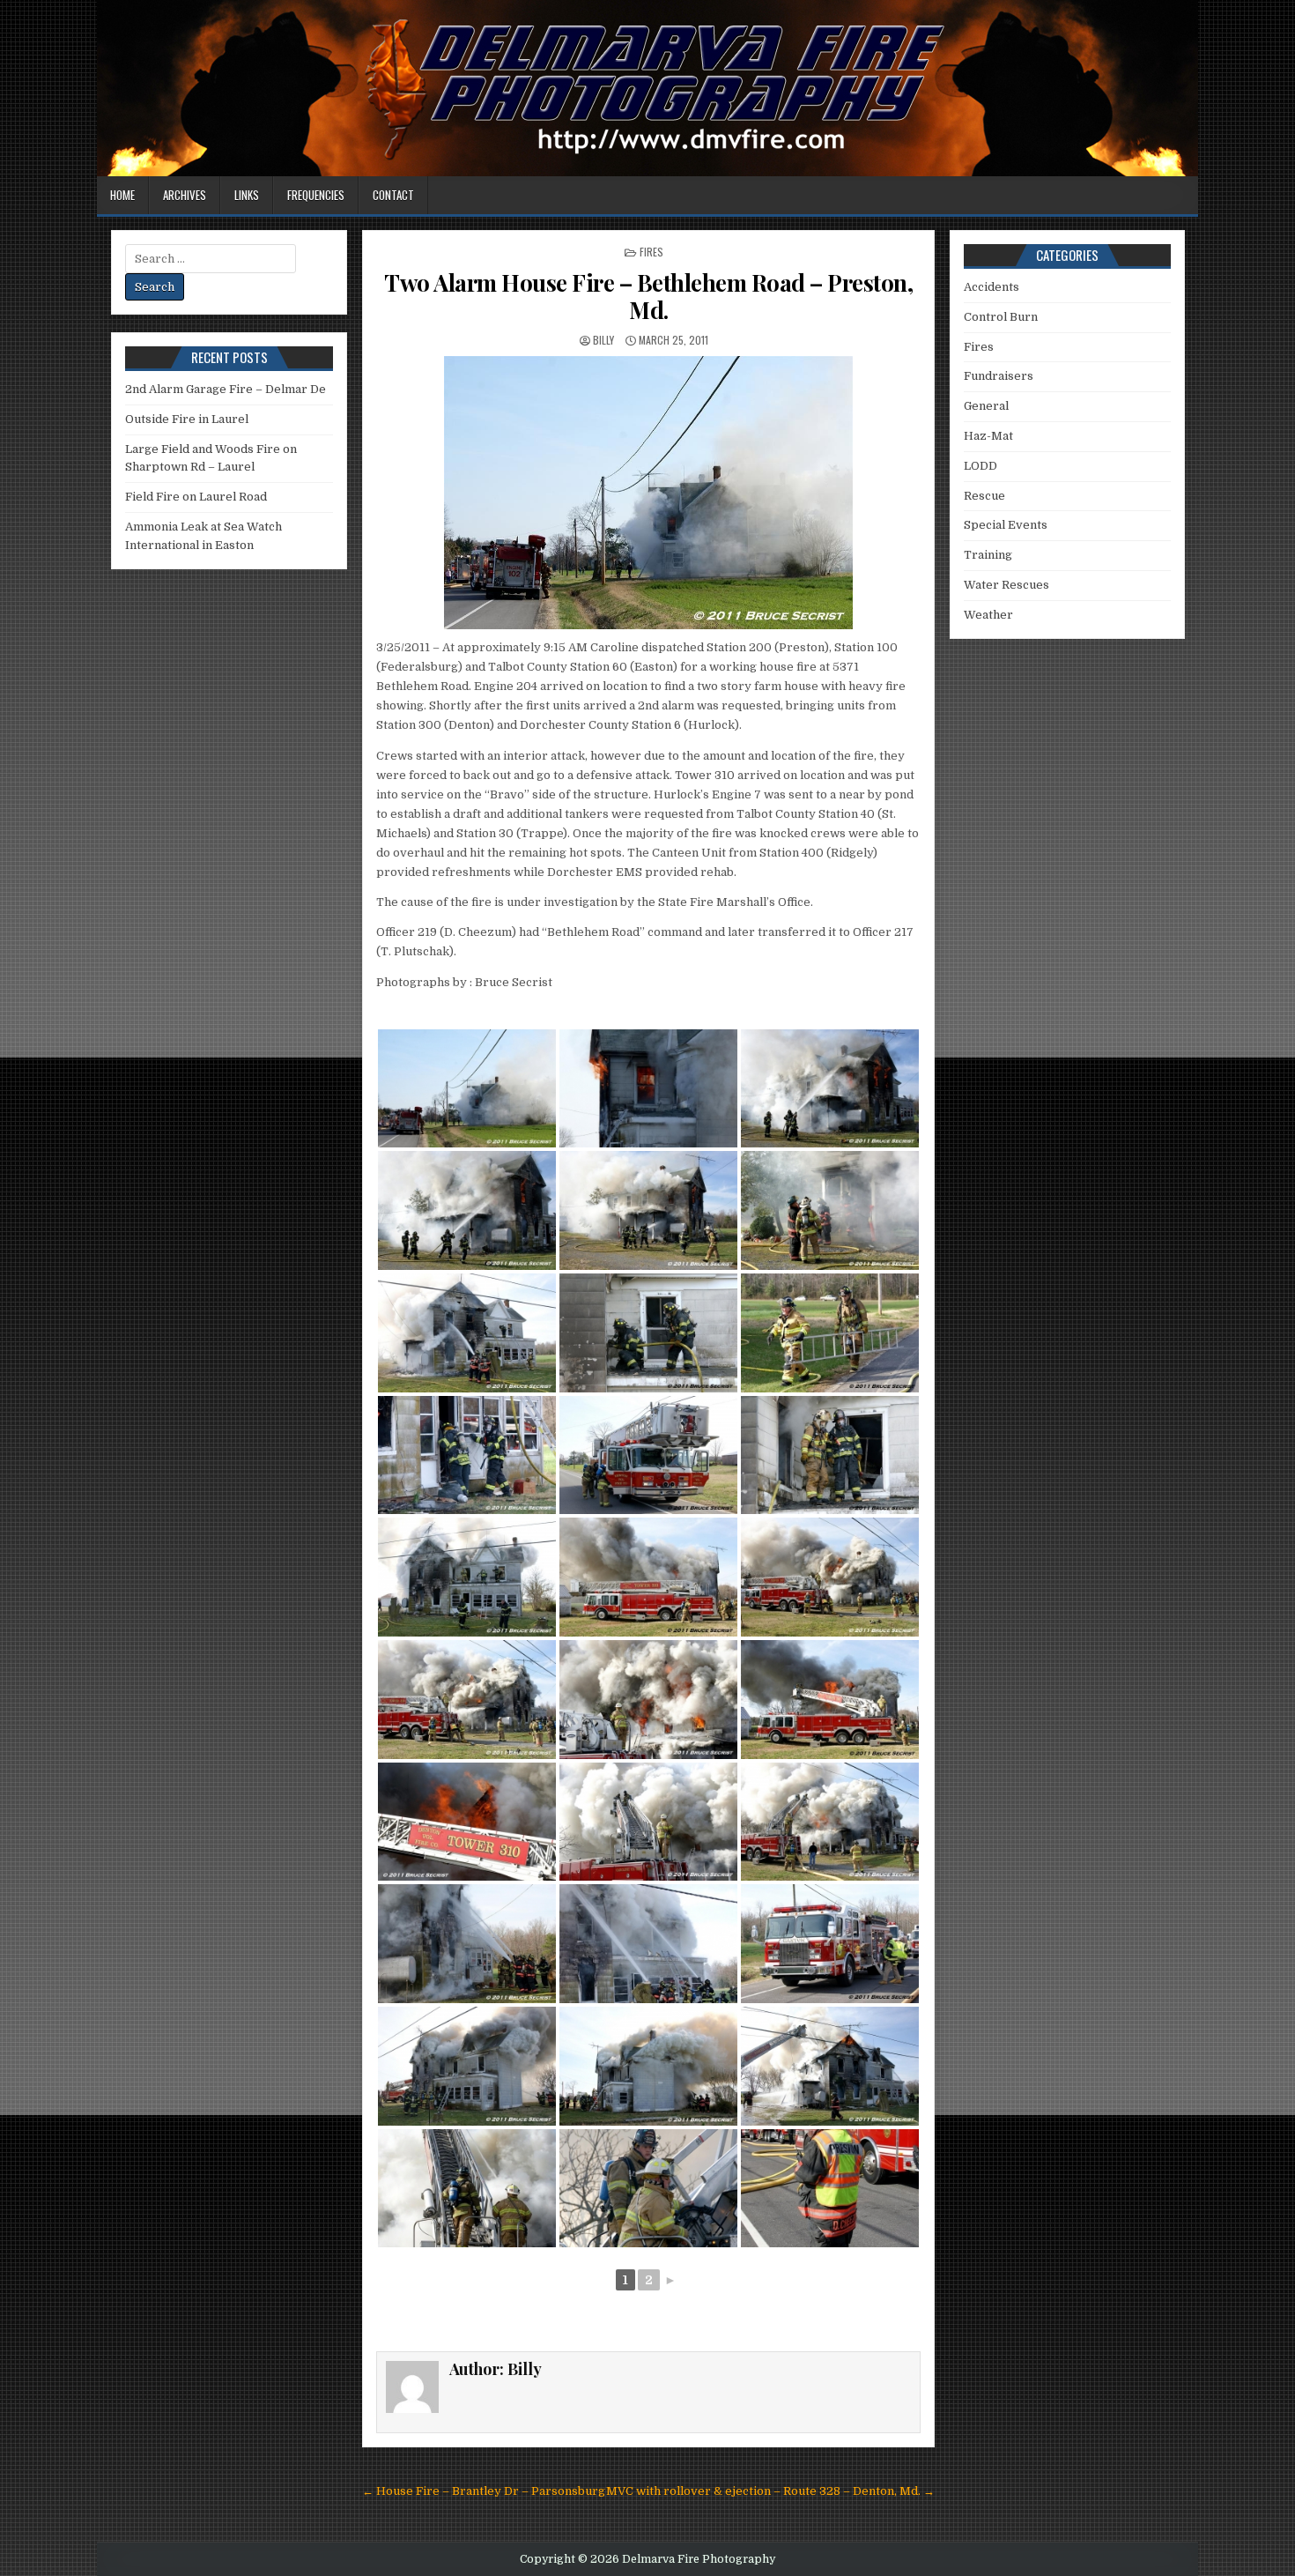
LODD (980, 466)
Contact (393, 195)
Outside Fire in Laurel (187, 419)
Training (988, 555)
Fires (651, 252)
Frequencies (316, 195)
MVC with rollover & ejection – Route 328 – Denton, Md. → (770, 2491)
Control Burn (1001, 317)
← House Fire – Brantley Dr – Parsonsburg (484, 2491)
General (986, 406)
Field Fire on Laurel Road (196, 497)
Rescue (984, 496)
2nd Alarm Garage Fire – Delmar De (226, 389)
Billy (603, 340)
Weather (988, 615)
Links (247, 195)
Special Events (1006, 525)
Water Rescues (1006, 585)
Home (122, 195)
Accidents (992, 287)
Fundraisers (999, 376)
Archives (185, 195)
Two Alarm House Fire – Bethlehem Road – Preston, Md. (648, 296)
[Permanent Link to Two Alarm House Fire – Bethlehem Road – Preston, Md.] (648, 493)
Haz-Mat (988, 436)
